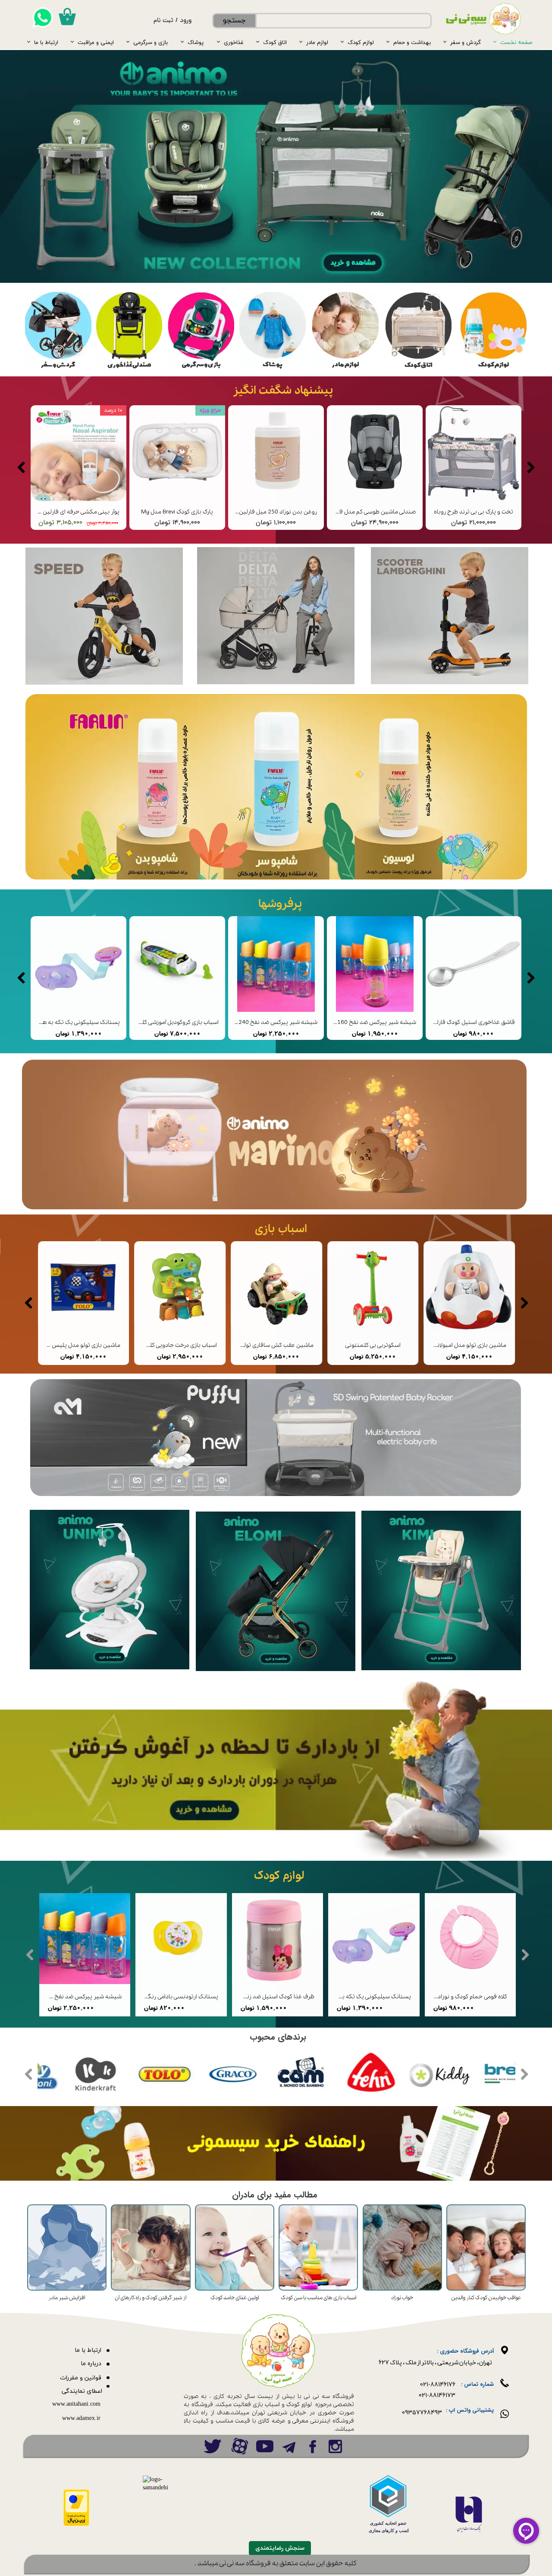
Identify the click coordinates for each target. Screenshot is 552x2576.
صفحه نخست (516, 42)
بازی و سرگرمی (151, 42)
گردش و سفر (466, 42)
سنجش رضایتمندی (280, 2548)
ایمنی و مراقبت (96, 42)
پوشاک (196, 42)
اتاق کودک (275, 42)
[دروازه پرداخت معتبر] (76, 2524)
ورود (186, 21)
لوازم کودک (361, 42)
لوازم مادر (317, 42)
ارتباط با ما (46, 42)
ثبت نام (163, 21)
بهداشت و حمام (412, 42)
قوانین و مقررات (81, 2378)
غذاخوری (234, 42)
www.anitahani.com (76, 2404)
